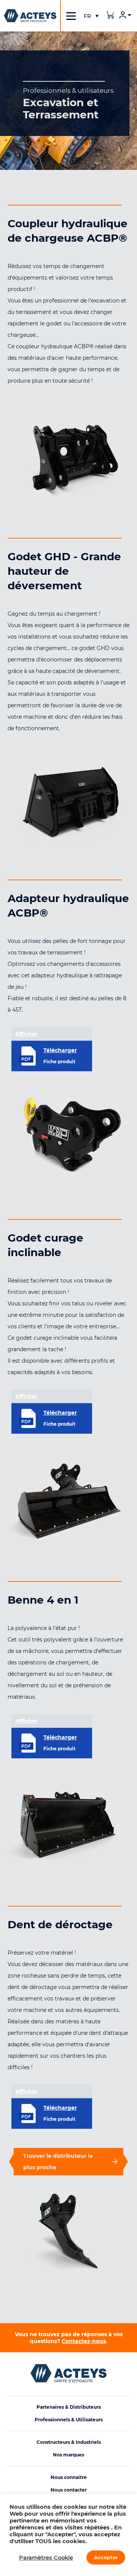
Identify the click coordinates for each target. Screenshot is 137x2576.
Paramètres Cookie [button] (46, 2558)
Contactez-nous (84, 2341)
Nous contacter (69, 2490)
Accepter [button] (106, 2557)
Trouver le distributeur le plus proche (58, 2162)
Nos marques (68, 2455)
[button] (91, 16)
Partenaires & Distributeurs (69, 2407)
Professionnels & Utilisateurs (69, 2420)
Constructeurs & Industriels (69, 2442)
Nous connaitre (69, 2477)
